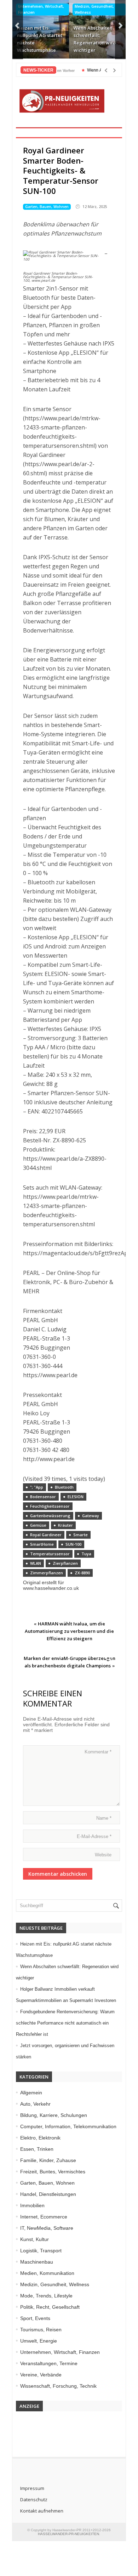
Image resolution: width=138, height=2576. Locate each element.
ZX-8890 (82, 1573)
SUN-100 (73, 1544)
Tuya (86, 1554)
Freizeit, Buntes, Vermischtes (53, 2172)
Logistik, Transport (41, 2251)
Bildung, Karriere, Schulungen (54, 2115)
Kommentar (98, 1752)
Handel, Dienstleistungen (48, 2194)
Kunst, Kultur (34, 2239)
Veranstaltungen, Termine (49, 2363)
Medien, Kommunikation (47, 2273)
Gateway (91, 1516)
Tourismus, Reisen (41, 2330)
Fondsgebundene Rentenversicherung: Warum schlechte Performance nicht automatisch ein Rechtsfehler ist (65, 2023)
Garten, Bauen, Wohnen (47, 207)
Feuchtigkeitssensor (50, 1506)
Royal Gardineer (46, 1535)
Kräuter (65, 1525)
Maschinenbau (37, 2262)
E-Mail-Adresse (94, 1836)
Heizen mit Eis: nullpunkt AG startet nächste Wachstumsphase (40, 39)
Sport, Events (35, 2318)
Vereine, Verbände (41, 2375)
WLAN (36, 1563)
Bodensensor (43, 1497)
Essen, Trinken (37, 2149)
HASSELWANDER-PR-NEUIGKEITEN (68, 2534)
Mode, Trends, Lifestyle (46, 2296)
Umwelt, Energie (39, 2341)
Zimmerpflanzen (47, 1573)
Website (103, 1855)
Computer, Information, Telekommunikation (68, 2126)
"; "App (37, 1487)
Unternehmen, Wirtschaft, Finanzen (41, 9)
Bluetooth (64, 1487)
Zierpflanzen (65, 1563)
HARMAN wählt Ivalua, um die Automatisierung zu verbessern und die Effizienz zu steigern (69, 1631)
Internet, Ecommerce (44, 2217)
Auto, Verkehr (35, 2104)
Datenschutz (34, 2499)
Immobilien (32, 2205)
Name (104, 1818)
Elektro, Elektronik (40, 2138)
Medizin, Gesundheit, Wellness (94, 9)
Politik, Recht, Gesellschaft (50, 2307)
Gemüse (38, 1525)
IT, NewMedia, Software (47, 2228)
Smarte (80, 1535)
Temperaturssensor (50, 1554)
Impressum (32, 2488)
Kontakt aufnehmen (42, 2511)
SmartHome (42, 1544)
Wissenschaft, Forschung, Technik (58, 2386)
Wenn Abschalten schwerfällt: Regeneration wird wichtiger (95, 39)
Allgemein (31, 2093)
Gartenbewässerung (50, 1516)
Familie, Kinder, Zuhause (48, 2160)
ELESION (76, 1497)
